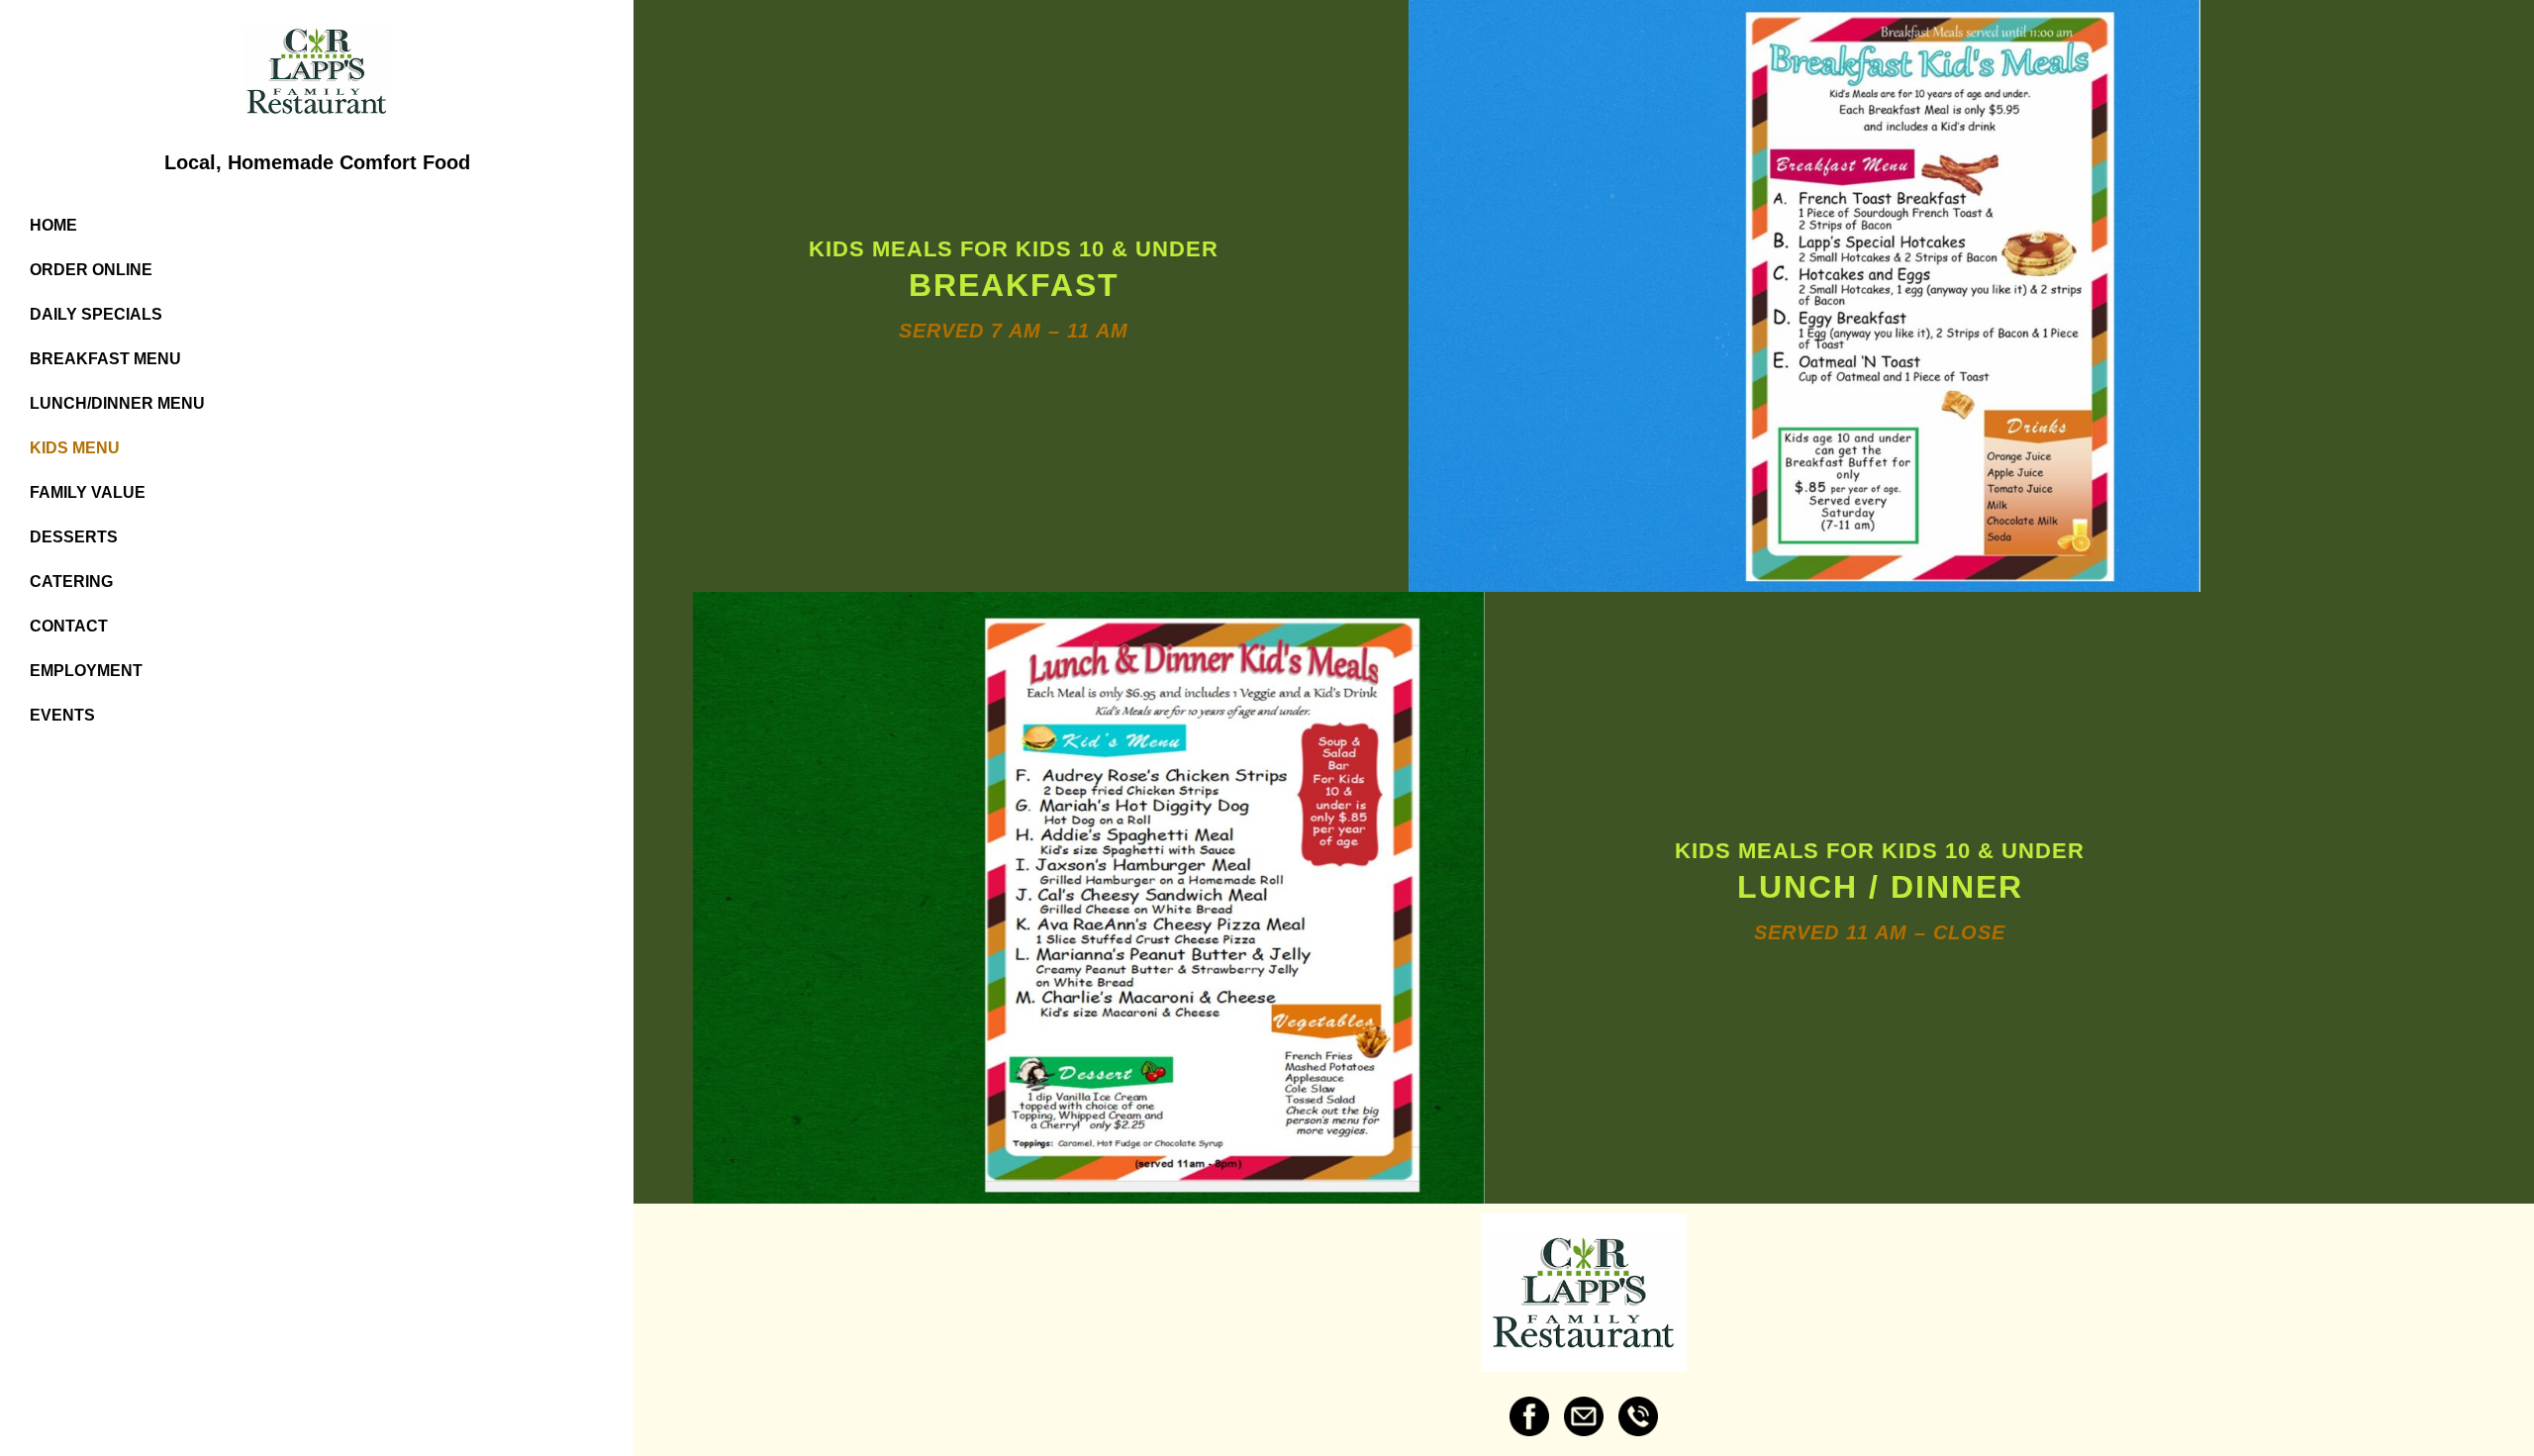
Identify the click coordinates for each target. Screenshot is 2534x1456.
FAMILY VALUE (88, 492)
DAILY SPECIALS (96, 314)
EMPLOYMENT (86, 671)
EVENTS (62, 715)
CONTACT (69, 626)
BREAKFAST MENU (105, 359)
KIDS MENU (75, 448)
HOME (53, 225)
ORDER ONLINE (91, 270)
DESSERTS (74, 537)
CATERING (71, 582)
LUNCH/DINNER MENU (117, 403)
